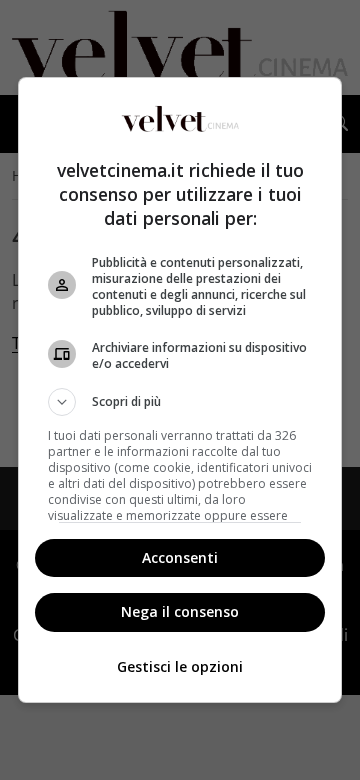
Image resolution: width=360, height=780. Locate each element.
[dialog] (180, 390)
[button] (180, 402)
